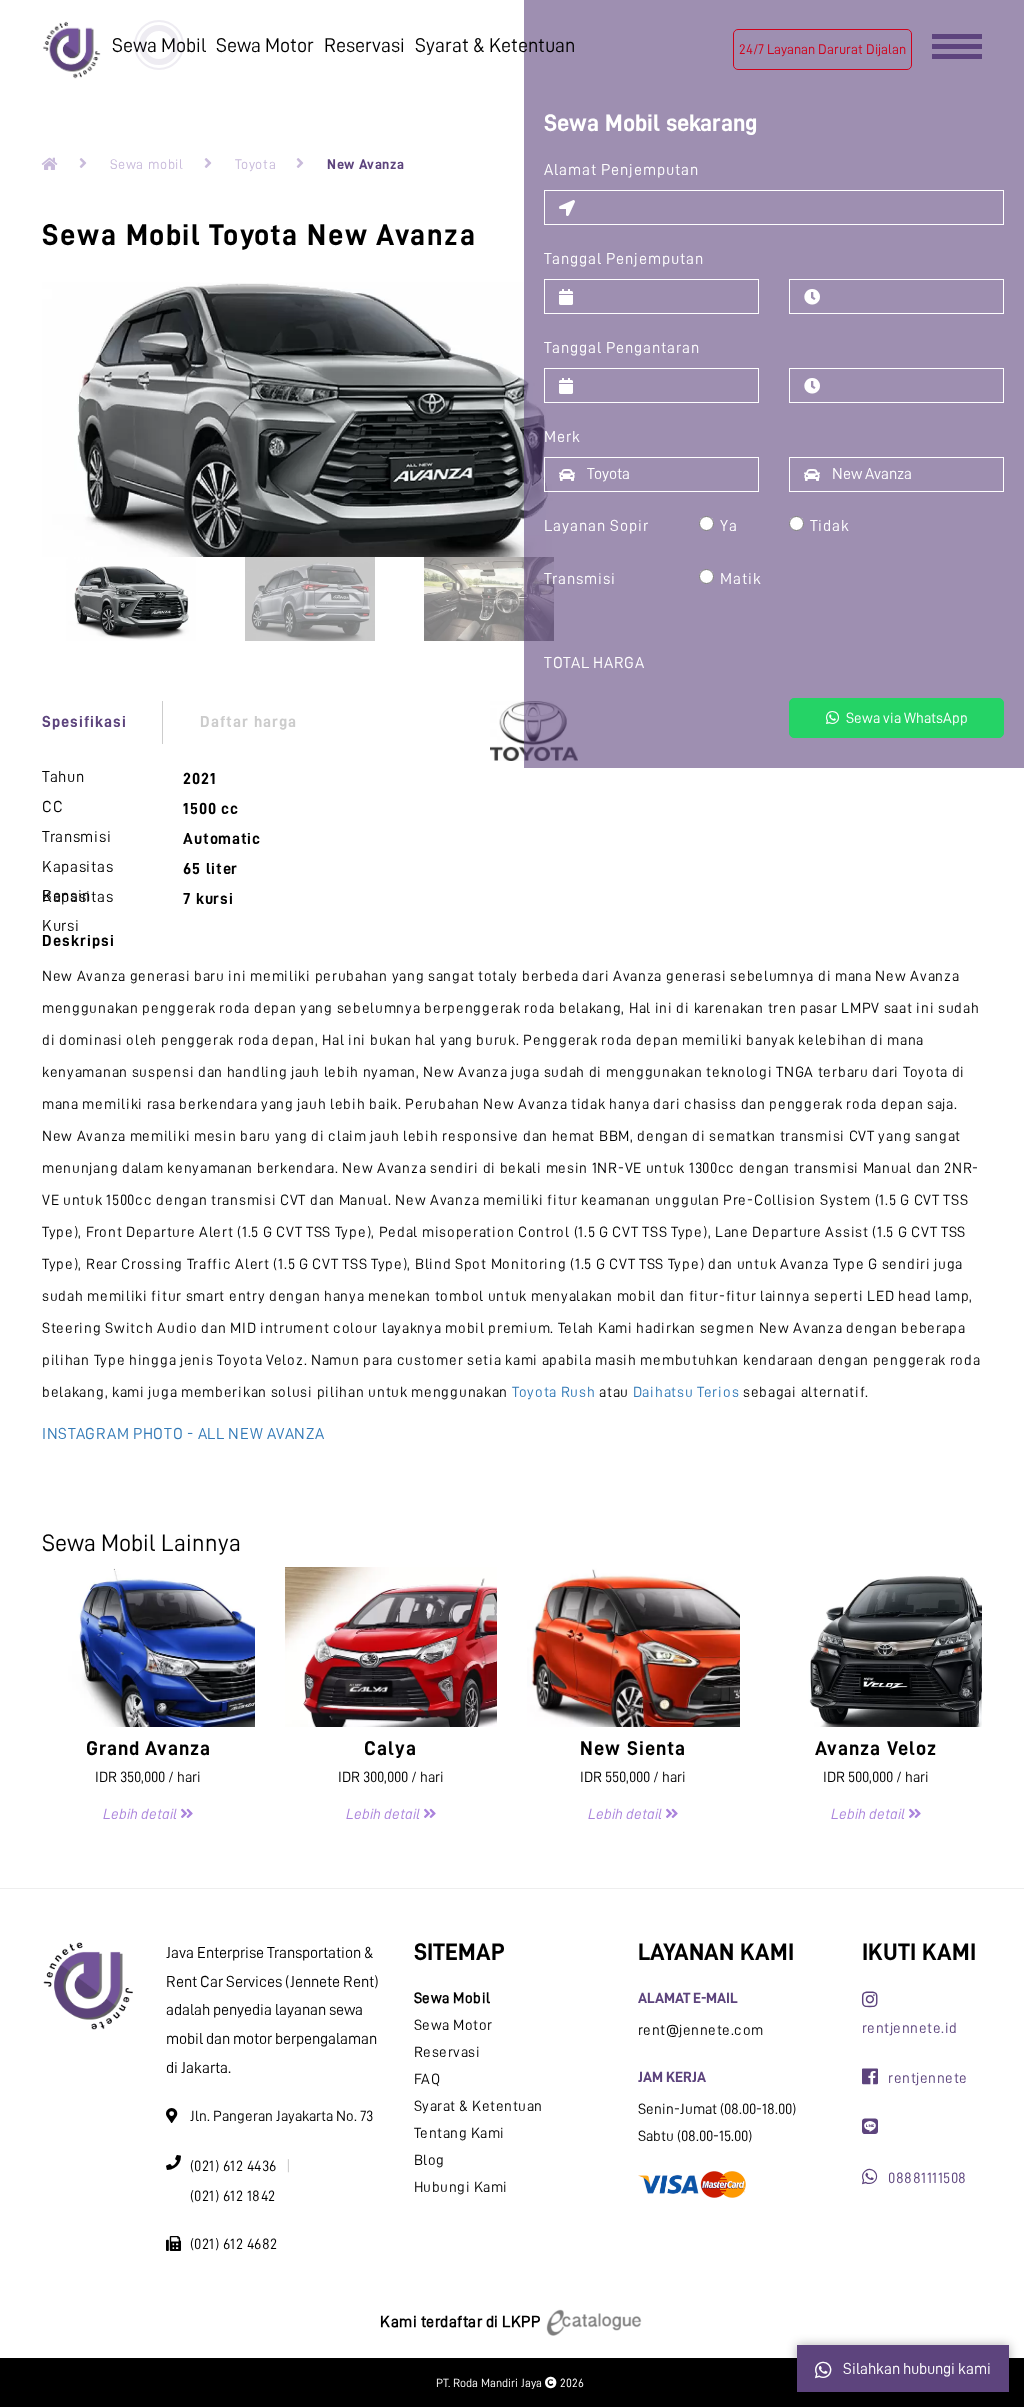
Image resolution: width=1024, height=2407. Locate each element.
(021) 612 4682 (234, 2244)
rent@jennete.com (701, 2030)
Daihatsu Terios (686, 1392)
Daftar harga (248, 722)
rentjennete (928, 2078)
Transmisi (580, 579)
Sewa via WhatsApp (905, 718)
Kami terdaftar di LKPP (462, 2322)
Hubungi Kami (461, 2187)
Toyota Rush (554, 1392)
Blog (429, 2160)
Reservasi (364, 45)
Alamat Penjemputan (621, 170)
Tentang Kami (459, 2133)
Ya (729, 526)
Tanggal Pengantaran (622, 348)
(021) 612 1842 (233, 2196)
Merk (562, 437)
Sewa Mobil (159, 45)
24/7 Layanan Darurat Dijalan (822, 49)
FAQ (427, 2079)
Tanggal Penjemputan (624, 259)
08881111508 (927, 2178)
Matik (741, 579)
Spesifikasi (84, 722)
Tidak (830, 526)
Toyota (256, 164)
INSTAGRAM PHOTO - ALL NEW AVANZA (183, 1434)
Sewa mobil (147, 164)
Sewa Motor (265, 45)
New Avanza (365, 164)
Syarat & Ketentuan (495, 45)
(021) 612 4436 (233, 2166)
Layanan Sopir (596, 526)
